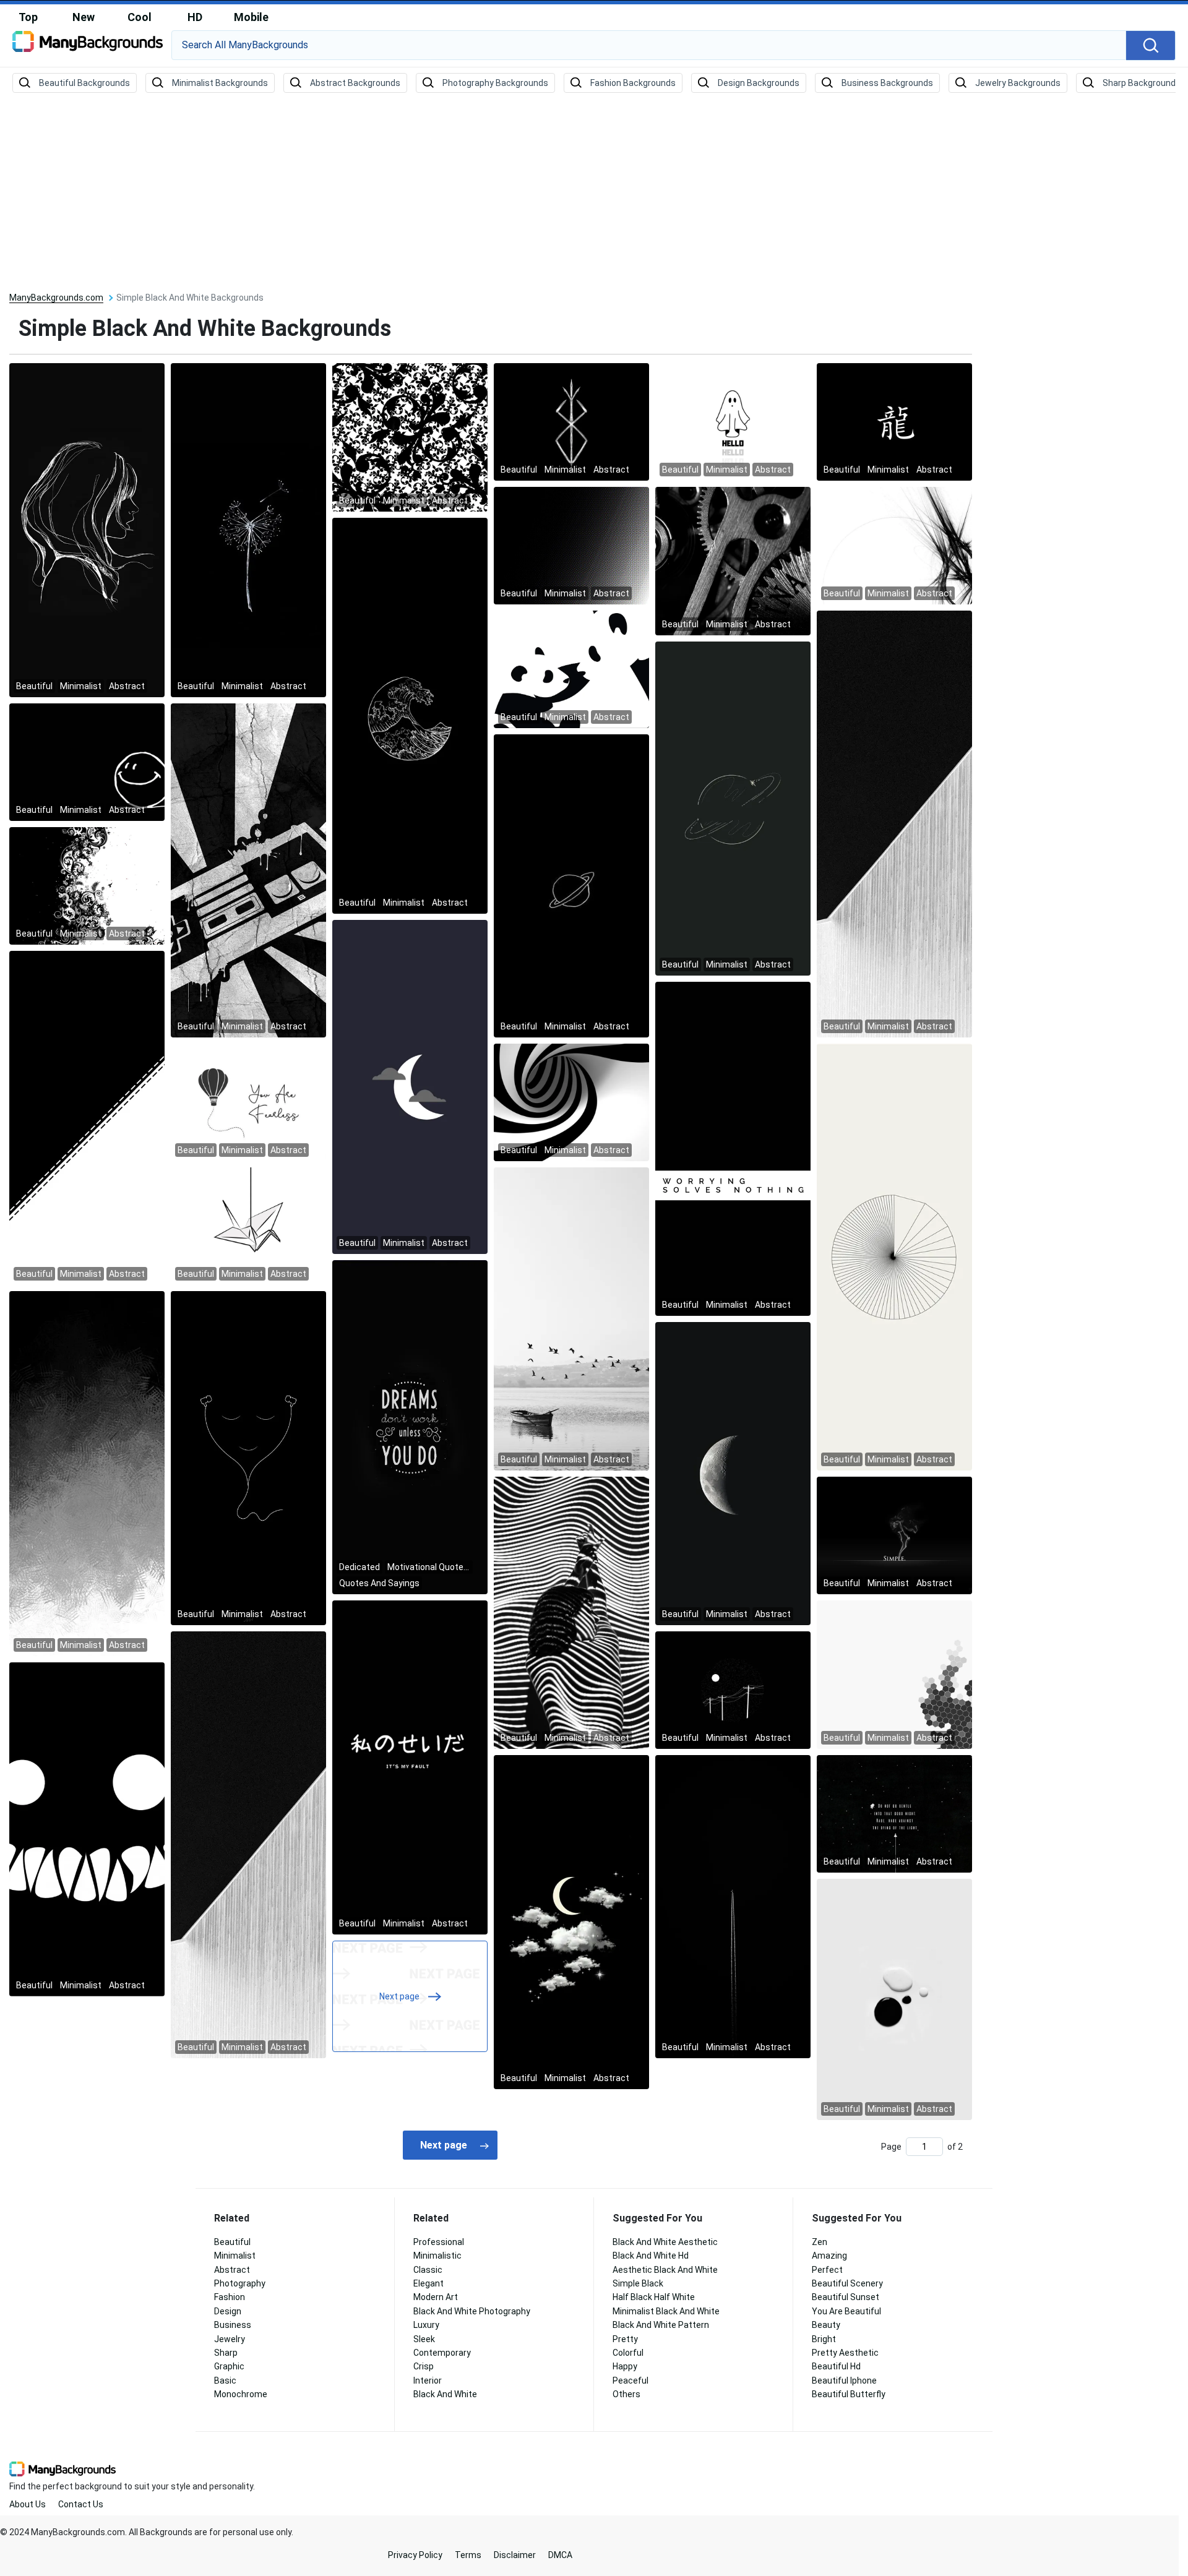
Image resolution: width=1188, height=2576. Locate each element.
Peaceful (631, 2381)
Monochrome (241, 2394)
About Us (28, 2504)
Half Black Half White (654, 2297)
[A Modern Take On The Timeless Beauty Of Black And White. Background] (410, 437)
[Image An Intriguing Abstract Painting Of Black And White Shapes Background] (87, 885)
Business (233, 2325)
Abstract (232, 2270)
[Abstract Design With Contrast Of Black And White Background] (733, 1148)
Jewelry (230, 2339)
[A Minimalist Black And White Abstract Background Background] (571, 885)
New (84, 17)
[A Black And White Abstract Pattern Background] (894, 1999)
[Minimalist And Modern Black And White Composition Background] (410, 1086)
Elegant (428, 2283)
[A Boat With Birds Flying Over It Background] (571, 1318)
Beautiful (232, 2242)
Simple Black (638, 2283)
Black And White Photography (472, 2311)
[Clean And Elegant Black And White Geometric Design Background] (248, 530)
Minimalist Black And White (666, 2311)
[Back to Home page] (88, 46)
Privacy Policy (415, 2555)
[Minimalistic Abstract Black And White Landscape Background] (894, 545)
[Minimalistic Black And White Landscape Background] (733, 421)
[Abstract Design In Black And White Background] (571, 1921)
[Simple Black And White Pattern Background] (571, 421)
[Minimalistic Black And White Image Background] (894, 1535)
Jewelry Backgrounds (1018, 83)
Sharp (226, 2353)
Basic (225, 2381)
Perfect (827, 2270)
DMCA (560, 2555)
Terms (468, 2555)
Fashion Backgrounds (633, 83)
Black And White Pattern (661, 2325)
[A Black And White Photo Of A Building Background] (894, 823)
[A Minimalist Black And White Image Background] (894, 1256)
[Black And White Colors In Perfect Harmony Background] (733, 1473)
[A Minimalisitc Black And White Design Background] (571, 669)
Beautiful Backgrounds (84, 83)
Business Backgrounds (887, 83)
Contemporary (442, 2353)
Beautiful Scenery (847, 2283)
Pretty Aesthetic (845, 2353)
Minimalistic (437, 2256)
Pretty (625, 2339)
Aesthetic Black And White (665, 2270)
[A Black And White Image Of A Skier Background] (87, 1473)
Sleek (424, 2339)
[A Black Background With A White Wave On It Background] (410, 715)
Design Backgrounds (759, 83)
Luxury (426, 2325)
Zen (820, 2242)
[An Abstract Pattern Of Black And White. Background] (410, 1767)
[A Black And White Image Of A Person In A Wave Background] (571, 1612)
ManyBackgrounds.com (56, 298)
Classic (428, 2270)
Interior (428, 2381)
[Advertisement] (594, 193)
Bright (824, 2339)
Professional (439, 2242)
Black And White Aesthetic (665, 2242)
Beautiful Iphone (844, 2381)
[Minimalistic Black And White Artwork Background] (248, 870)
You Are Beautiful (846, 2311)
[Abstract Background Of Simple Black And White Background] (894, 421)
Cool (140, 17)
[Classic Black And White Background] (733, 560)
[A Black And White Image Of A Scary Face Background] (87, 1829)
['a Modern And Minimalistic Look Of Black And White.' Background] (894, 1813)
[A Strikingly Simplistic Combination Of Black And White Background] (571, 545)
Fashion (230, 2297)
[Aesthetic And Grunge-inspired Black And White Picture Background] (248, 1458)
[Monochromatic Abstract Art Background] (248, 1844)
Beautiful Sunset (846, 2297)
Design (228, 2311)
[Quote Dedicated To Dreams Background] (410, 1427)
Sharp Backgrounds (1142, 83)
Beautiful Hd (836, 2366)
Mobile (251, 17)
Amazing (829, 2256)
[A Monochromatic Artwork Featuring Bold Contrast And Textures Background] (87, 530)
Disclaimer (515, 2555)
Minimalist (235, 2256)
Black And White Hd (651, 2256)
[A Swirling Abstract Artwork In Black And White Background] (87, 762)
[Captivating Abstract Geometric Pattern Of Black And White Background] (733, 808)
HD (195, 17)
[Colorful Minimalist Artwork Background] (248, 1102)
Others (626, 2394)
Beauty (826, 2325)
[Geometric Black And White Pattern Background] (571, 1102)
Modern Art (436, 2297)
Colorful (628, 2353)
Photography (240, 2283)
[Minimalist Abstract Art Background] (894, 1674)
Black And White (445, 2394)
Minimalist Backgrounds (220, 83)
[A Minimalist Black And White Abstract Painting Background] (733, 1906)
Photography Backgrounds (495, 83)
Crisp (424, 2366)
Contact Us (81, 2504)
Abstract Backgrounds (355, 83)
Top (28, 17)
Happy (625, 2366)
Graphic (229, 2366)
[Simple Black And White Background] (87, 1117)
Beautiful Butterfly (849, 2394)
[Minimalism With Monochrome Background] (733, 1689)
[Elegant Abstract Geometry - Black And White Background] (248, 1226)
